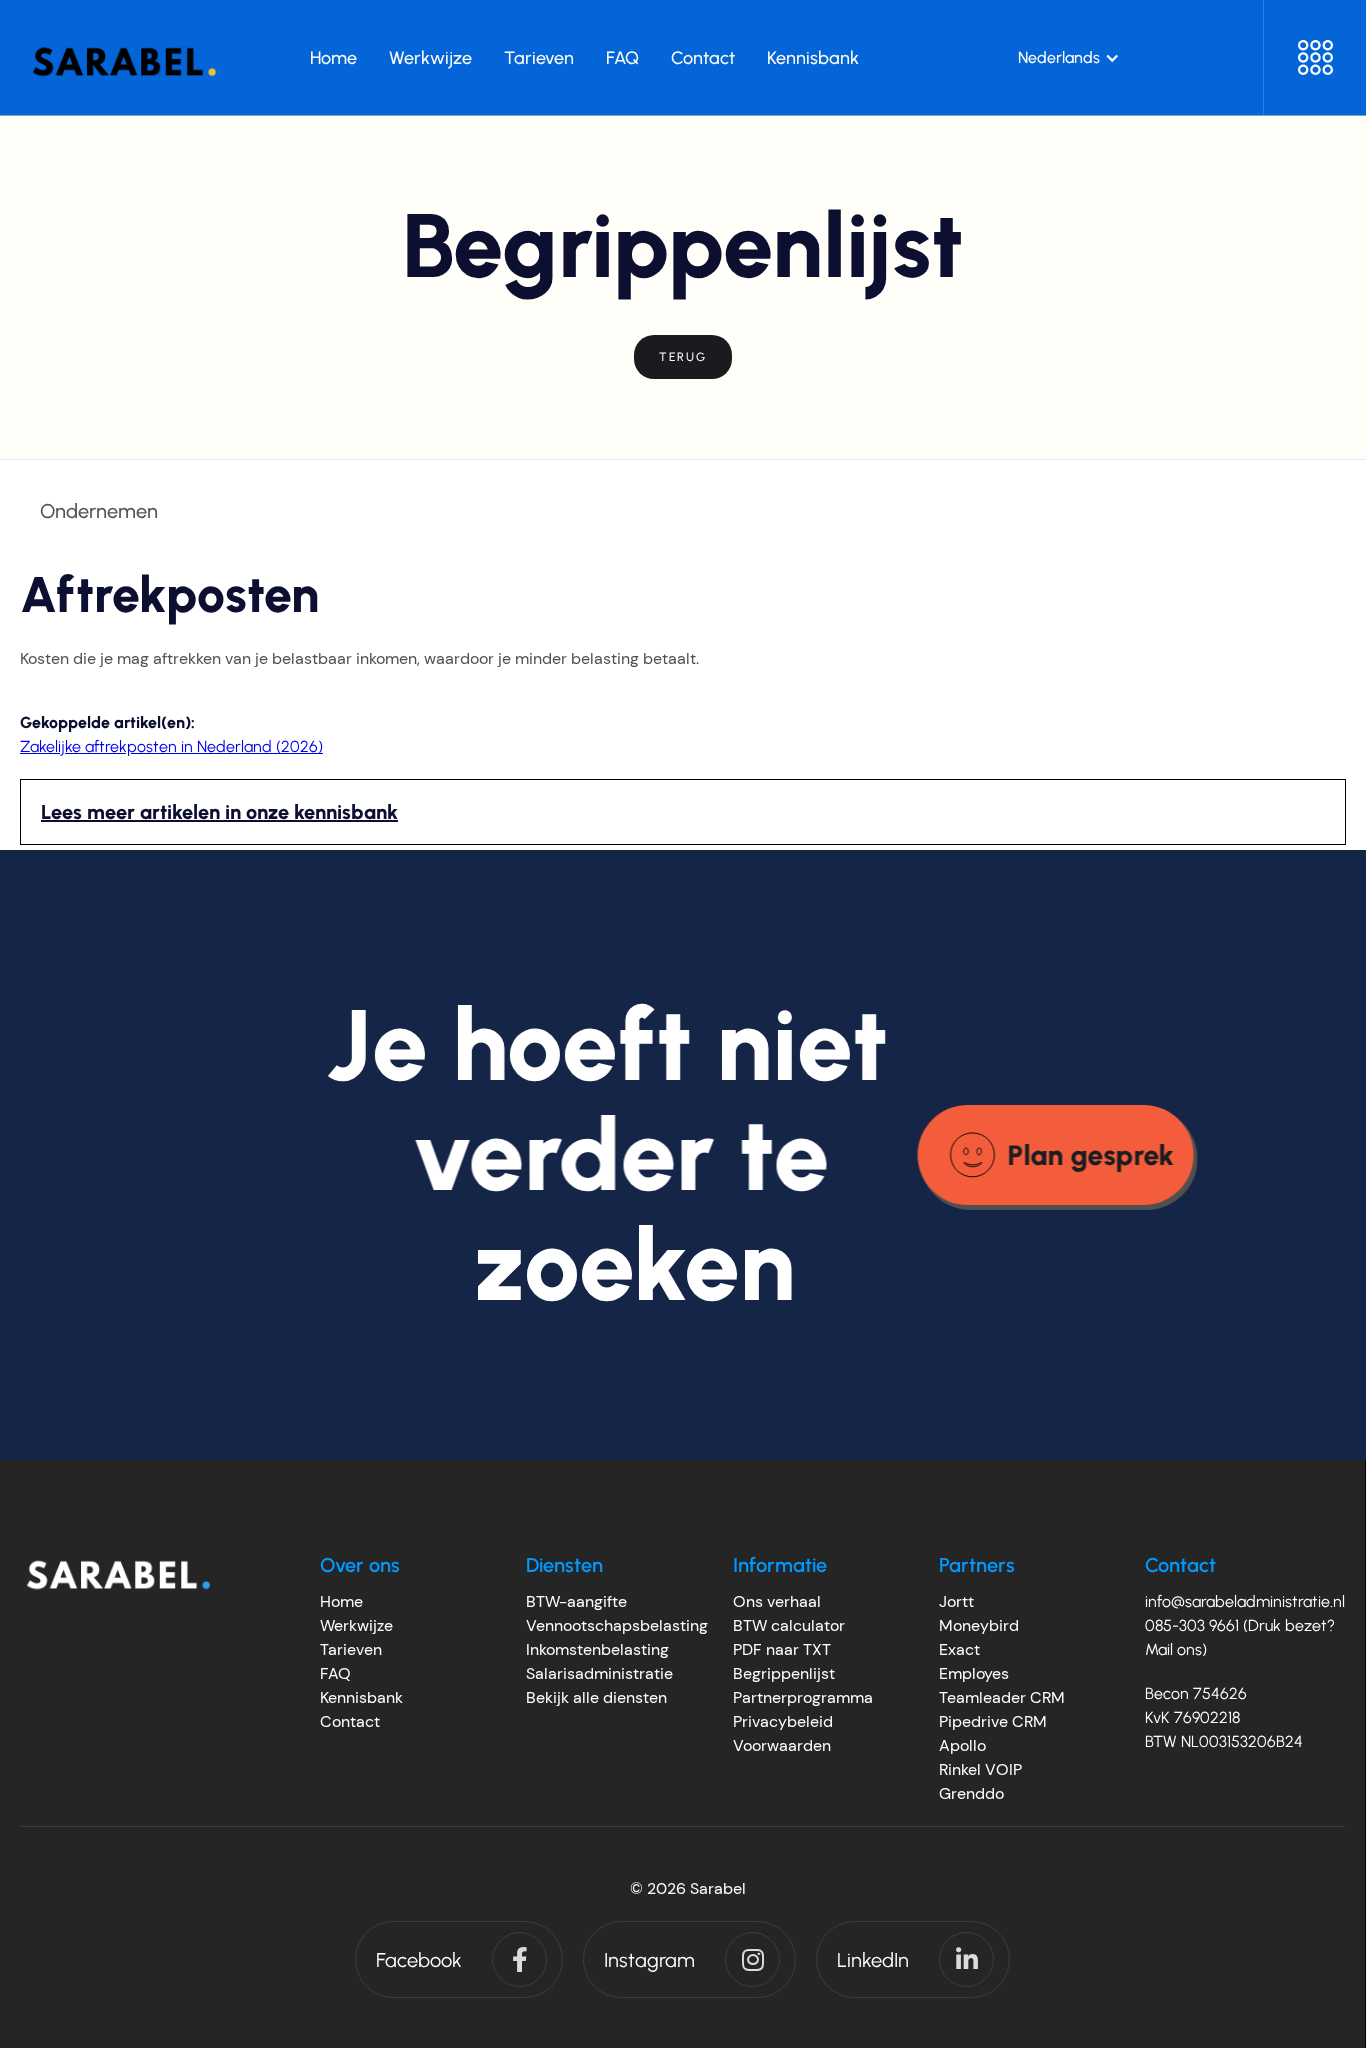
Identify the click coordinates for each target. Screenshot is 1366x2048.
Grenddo (971, 1793)
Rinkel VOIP (980, 1769)
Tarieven (351, 1649)
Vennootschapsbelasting (617, 1625)
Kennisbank (361, 1697)
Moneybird (979, 1625)
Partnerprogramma (803, 1697)
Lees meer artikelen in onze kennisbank (219, 812)
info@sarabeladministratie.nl (1245, 1601)
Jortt (956, 1601)
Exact (959, 1649)
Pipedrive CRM (993, 1721)
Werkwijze (356, 1625)
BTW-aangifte (576, 1601)
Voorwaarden (782, 1745)
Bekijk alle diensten (596, 1697)
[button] (1069, 58)
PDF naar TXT (782, 1649)
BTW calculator (789, 1625)
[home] (125, 57)
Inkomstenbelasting (597, 1649)
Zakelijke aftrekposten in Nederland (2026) (171, 746)
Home (341, 1601)
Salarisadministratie (599, 1673)
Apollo (962, 1745)
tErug (683, 357)
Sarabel (718, 1888)
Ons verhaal (777, 1601)
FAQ (335, 1673)
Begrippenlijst (784, 1673)
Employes (974, 1673)
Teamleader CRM (1002, 1697)
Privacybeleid (783, 1721)
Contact (350, 1721)
